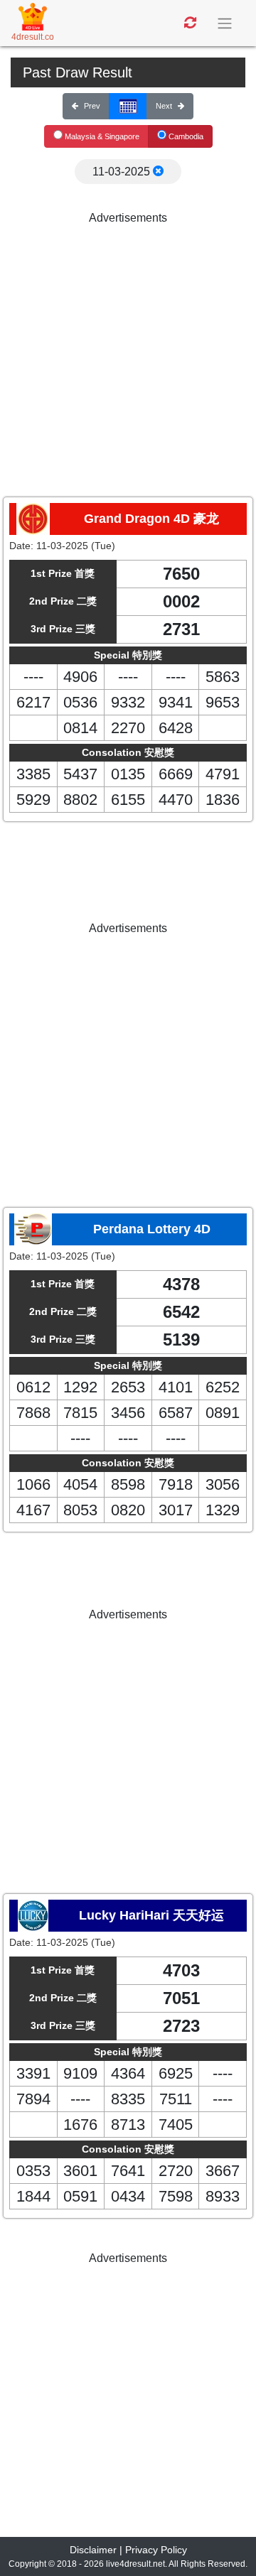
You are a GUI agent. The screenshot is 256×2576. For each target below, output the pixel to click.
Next (164, 106)
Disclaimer (93, 2550)
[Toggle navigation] (226, 23)
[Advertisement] (128, 355)
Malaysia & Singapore (101, 136)
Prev (92, 106)
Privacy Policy (156, 2550)
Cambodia (185, 136)
